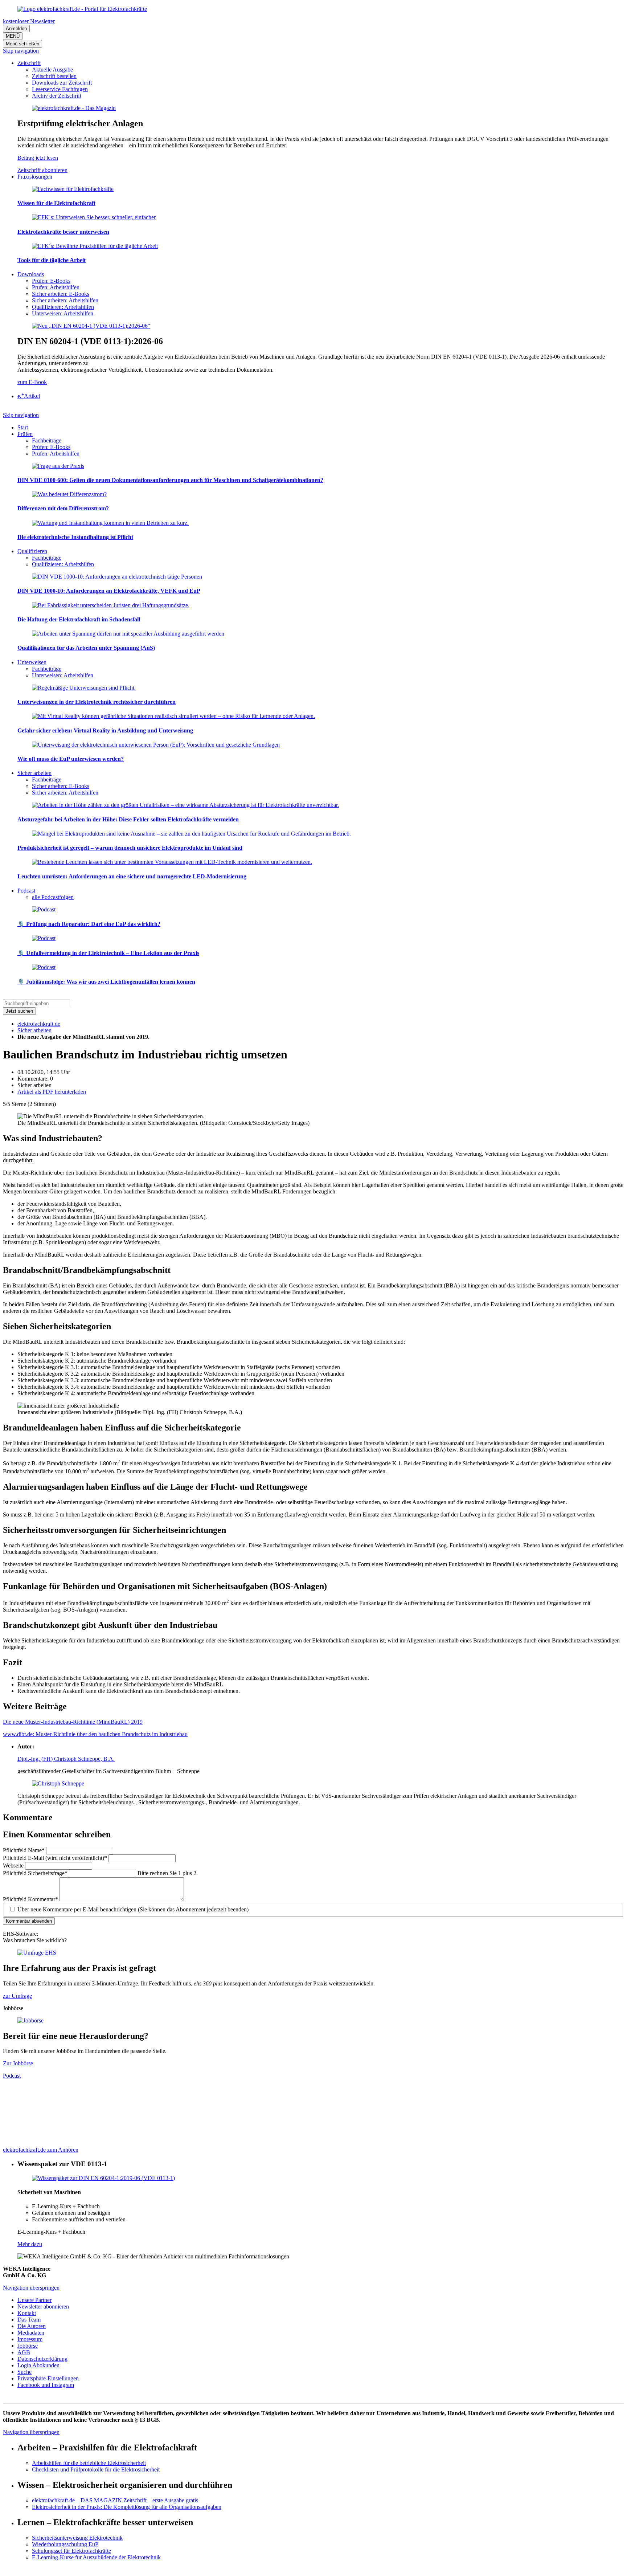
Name (24, 1850)
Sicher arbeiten (34, 1030)
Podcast (12, 2076)
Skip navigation (21, 51)
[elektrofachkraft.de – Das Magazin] (74, 108)
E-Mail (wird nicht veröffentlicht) (55, 1858)
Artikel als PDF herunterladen (52, 1092)
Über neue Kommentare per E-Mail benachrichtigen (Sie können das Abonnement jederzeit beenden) (133, 1909)
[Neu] (91, 326)
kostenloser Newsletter (29, 21)
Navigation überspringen (31, 2288)
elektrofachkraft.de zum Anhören (41, 2150)
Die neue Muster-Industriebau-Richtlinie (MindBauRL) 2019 (73, 1722)
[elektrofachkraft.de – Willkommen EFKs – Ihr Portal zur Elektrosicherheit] (82, 9)
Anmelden (16, 28)
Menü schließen (22, 44)
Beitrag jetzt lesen (38, 158)
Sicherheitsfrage (35, 1873)
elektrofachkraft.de (39, 1024)
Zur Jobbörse (18, 2063)
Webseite (14, 1865)
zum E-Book (32, 382)
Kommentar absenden (29, 1921)
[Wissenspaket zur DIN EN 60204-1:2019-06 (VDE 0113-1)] (103, 2178)
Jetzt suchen (19, 1011)
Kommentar (30, 1899)
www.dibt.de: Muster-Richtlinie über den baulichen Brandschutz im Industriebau (95, 1734)
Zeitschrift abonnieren (42, 170)
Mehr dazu (30, 2244)
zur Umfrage (17, 1996)
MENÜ (13, 36)
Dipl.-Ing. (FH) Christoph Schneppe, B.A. (66, 1759)
